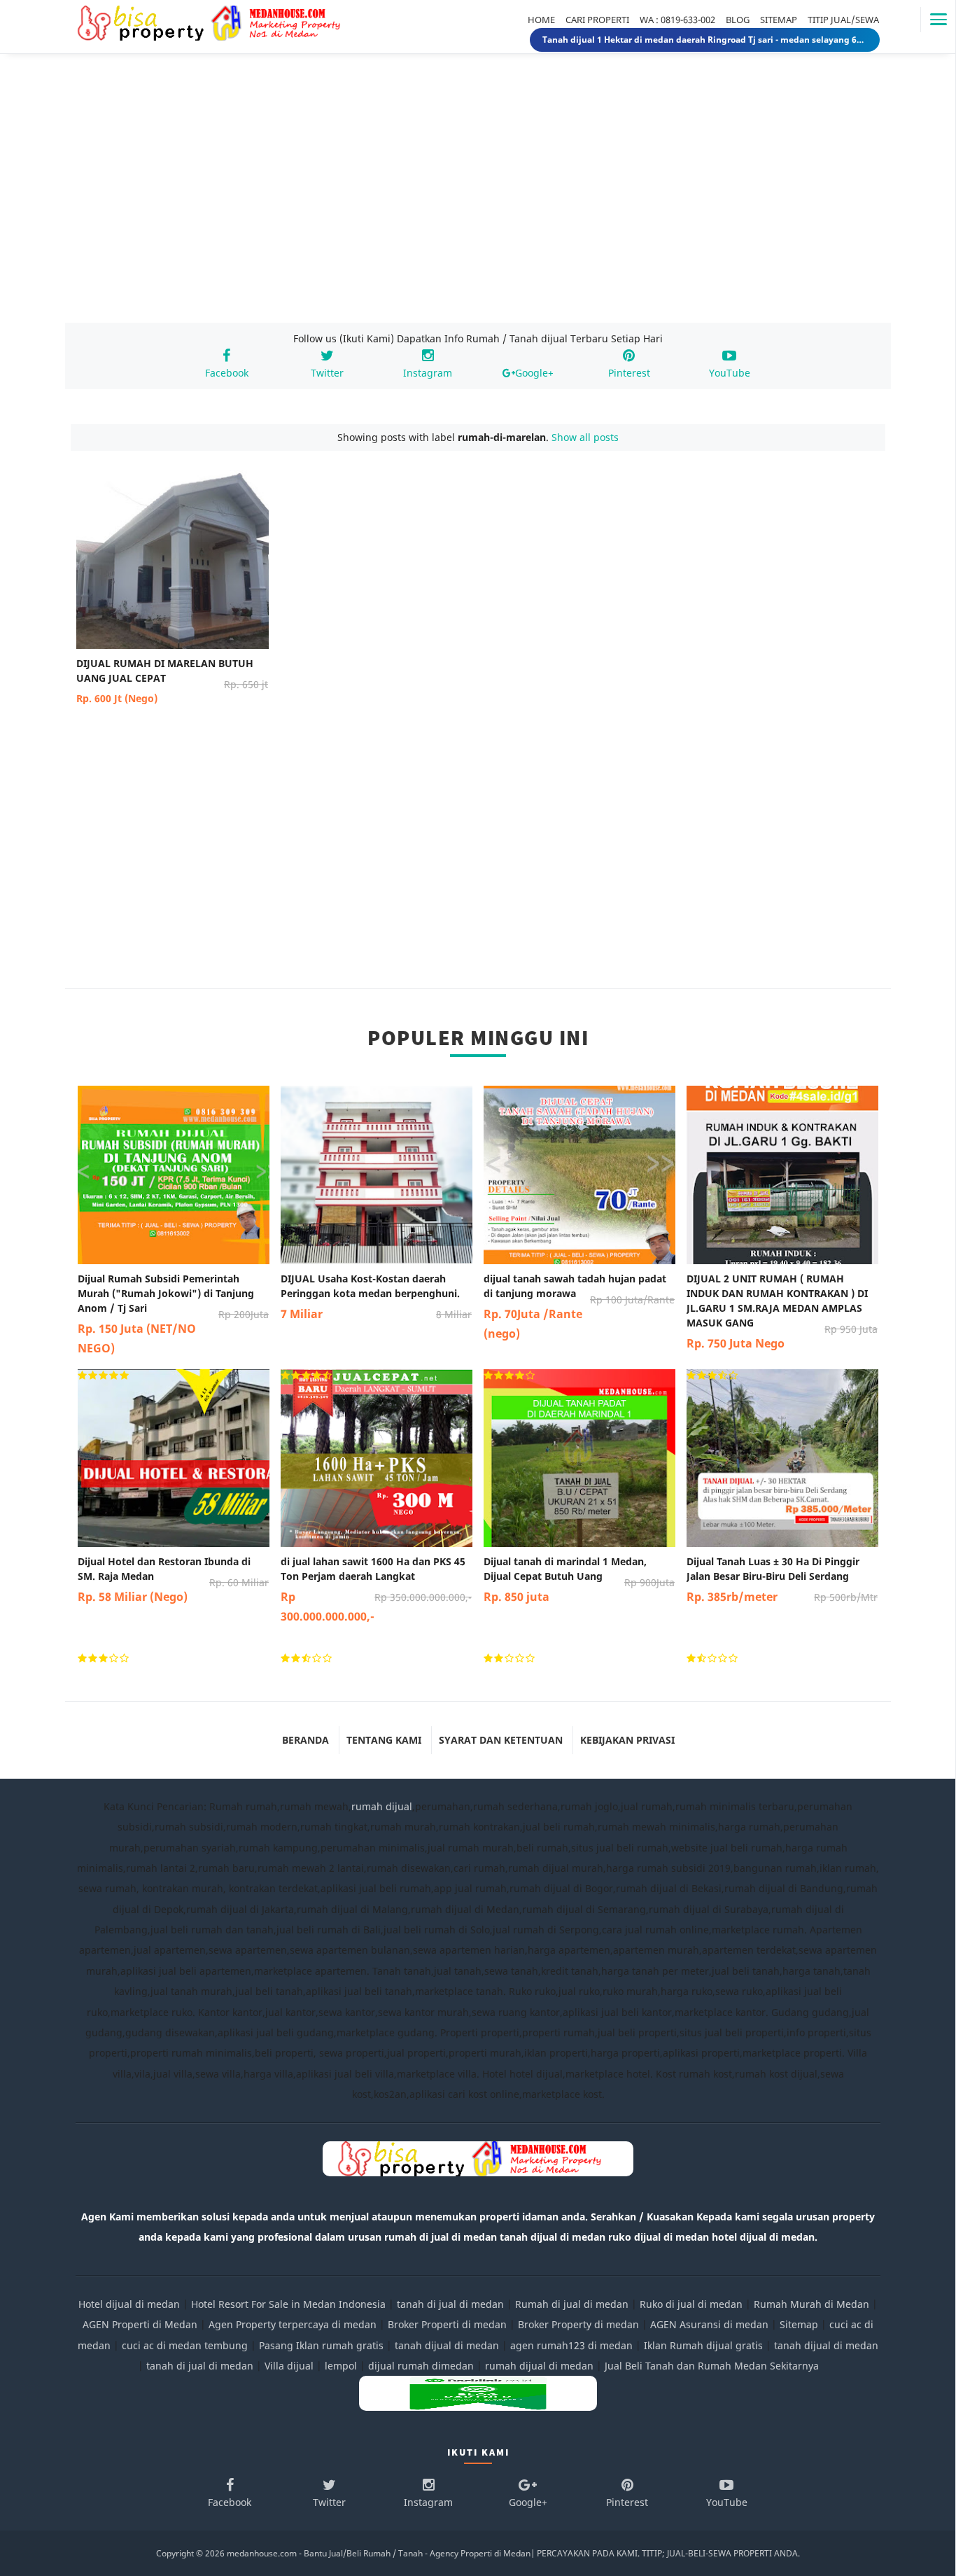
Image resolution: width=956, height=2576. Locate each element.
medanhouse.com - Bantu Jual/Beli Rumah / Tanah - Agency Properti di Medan (379, 2553)
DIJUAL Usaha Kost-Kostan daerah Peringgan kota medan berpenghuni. (376, 1297)
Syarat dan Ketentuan (501, 1740)
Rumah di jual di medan (572, 2304)
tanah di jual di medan (450, 2304)
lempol (341, 2366)
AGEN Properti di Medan (140, 2324)
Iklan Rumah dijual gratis (703, 2345)
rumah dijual (382, 1806)
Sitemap (799, 2324)
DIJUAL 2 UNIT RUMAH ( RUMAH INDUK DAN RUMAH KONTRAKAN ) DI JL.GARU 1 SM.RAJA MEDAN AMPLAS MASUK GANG (782, 1311)
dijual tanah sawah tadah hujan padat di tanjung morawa (579, 1307)
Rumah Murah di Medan (811, 2304)
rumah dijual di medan (539, 2366)
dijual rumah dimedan (421, 2366)
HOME (541, 20)
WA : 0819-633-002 (677, 20)
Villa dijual (289, 2366)
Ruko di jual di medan (691, 2304)
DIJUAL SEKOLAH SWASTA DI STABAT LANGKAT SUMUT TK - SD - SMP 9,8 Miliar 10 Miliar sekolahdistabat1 (705, 40)
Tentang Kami (384, 1740)
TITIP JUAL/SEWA (843, 20)
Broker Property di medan (578, 2324)
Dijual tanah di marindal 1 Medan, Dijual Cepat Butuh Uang (579, 1580)
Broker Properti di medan (447, 2324)
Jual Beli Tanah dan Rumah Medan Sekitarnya (712, 2366)
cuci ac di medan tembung (185, 2345)
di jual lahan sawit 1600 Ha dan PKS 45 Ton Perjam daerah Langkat (376, 1589)
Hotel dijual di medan (129, 2304)
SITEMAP (779, 20)
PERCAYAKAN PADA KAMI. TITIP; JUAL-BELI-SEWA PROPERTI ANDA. (668, 2553)
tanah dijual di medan (448, 2345)
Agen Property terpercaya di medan (293, 2324)
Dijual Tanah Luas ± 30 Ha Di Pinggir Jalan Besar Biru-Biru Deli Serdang (782, 1580)
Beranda (305, 1740)
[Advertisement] (478, 202)
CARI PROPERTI (597, 20)
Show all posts (585, 437)
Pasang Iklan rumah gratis (321, 2345)
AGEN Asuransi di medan (709, 2324)
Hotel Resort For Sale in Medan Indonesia (288, 2304)
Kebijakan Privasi (627, 1740)
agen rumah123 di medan (571, 2345)
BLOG (738, 20)
